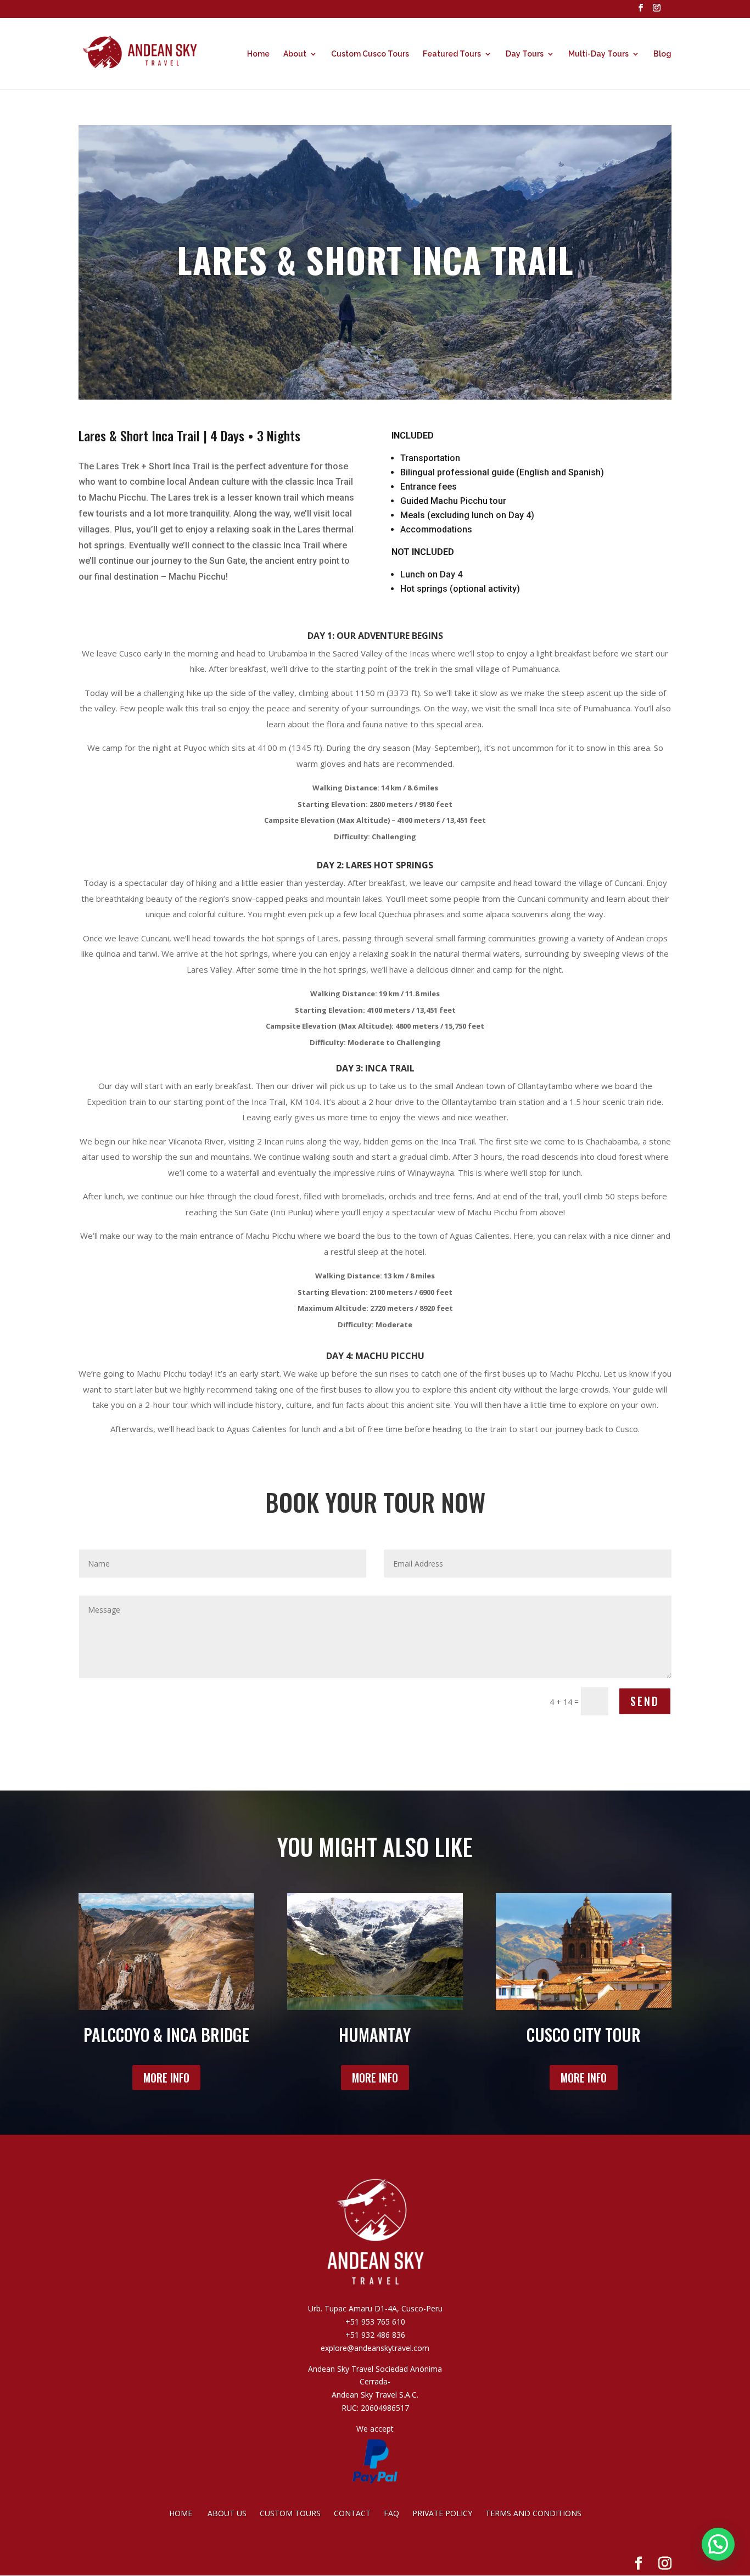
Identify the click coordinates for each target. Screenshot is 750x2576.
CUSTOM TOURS (291, 2513)
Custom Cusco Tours (370, 54)
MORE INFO (166, 2078)
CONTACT (354, 2513)
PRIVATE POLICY (442, 2513)
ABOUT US (228, 2513)
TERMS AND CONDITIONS (533, 2513)
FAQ (391, 2513)
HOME (182, 2513)
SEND (645, 1701)
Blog (662, 54)
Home (258, 54)
